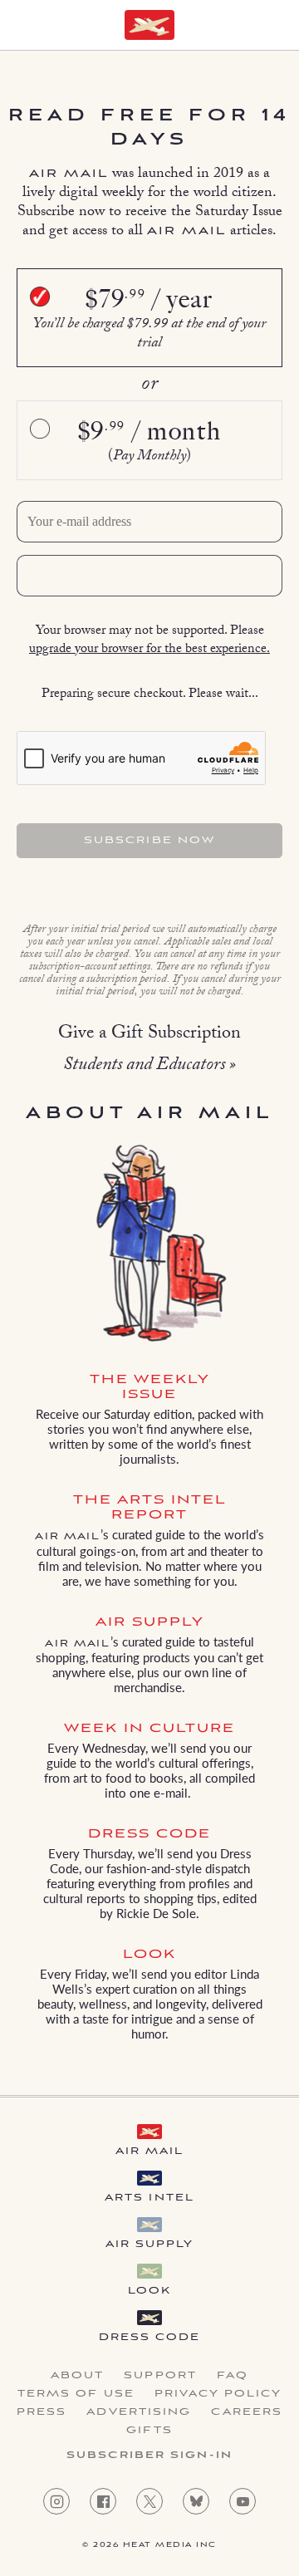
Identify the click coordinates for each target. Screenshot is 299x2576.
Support (160, 2376)
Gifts (149, 2431)
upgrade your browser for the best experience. (149, 650)
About (78, 2376)
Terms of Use (76, 2394)
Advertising (139, 2412)
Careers (247, 2412)
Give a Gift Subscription (149, 1035)
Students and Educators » (149, 1066)
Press (42, 2412)
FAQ (233, 2376)
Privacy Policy (218, 2394)
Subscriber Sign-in (149, 2456)
